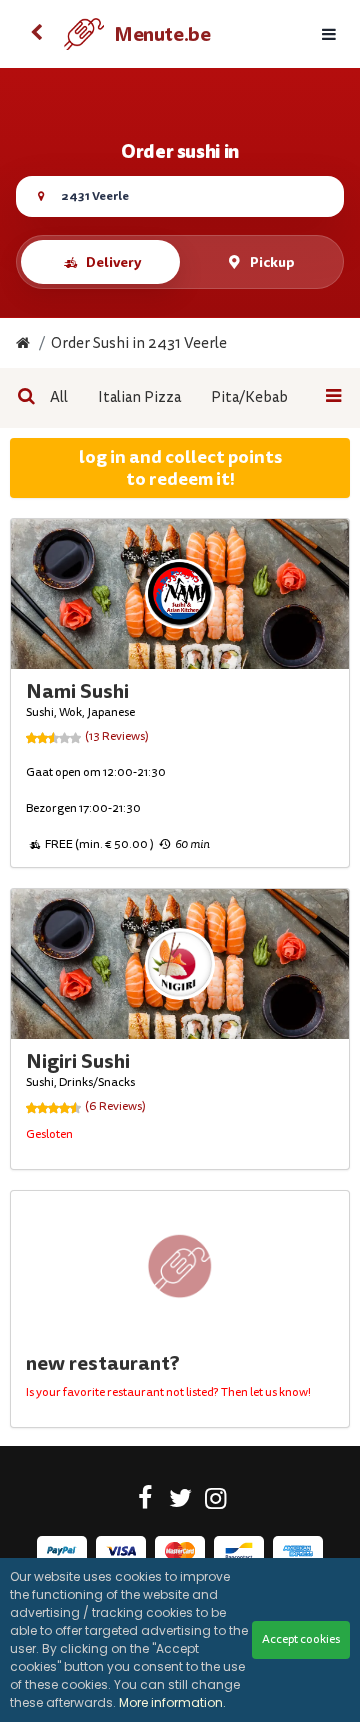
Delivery (113, 262)
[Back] (36, 34)
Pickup (272, 262)
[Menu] (329, 34)
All (59, 397)
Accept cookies (301, 1639)
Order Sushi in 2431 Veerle (139, 343)
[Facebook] (145, 1502)
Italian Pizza (139, 397)
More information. (172, 1702)
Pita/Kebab (249, 397)
